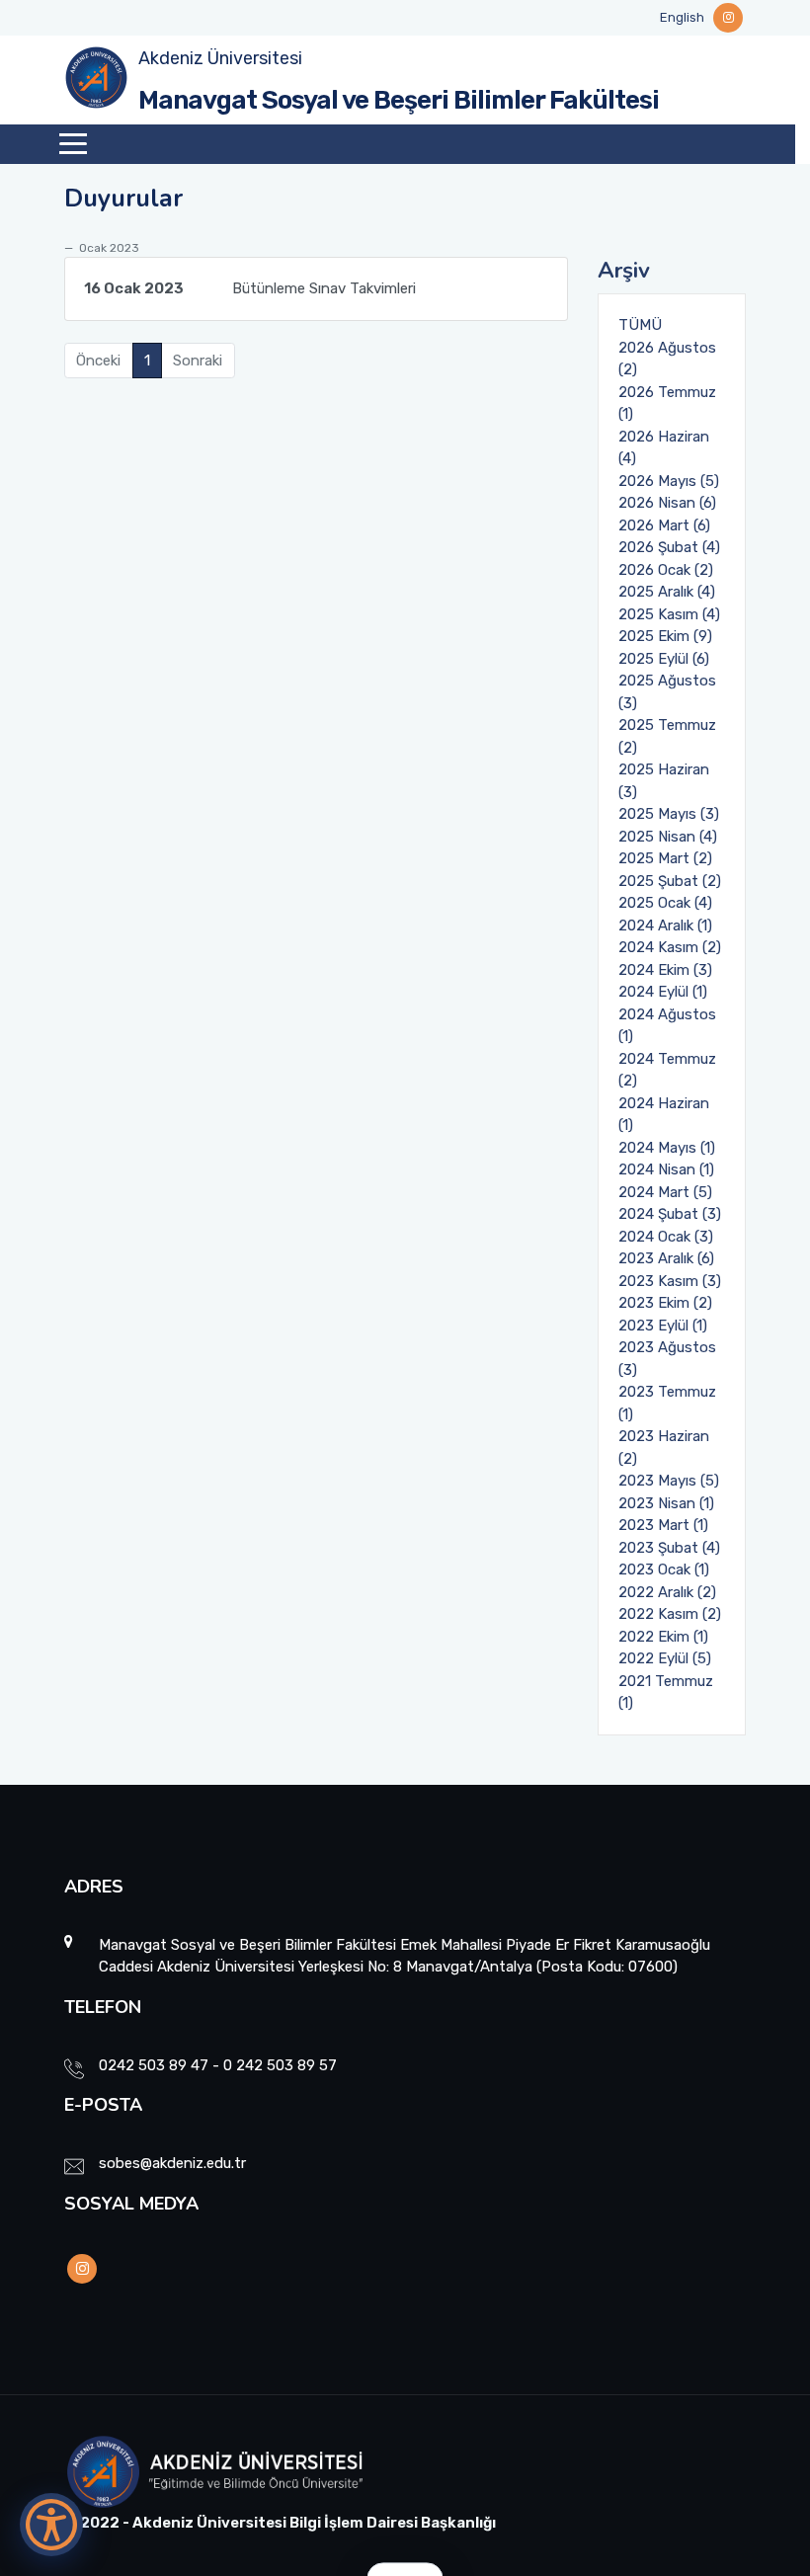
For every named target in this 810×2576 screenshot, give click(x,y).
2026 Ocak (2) (666, 570)
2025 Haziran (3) (664, 781)
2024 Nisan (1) (666, 1169)
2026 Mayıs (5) (669, 481)
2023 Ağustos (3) (667, 1359)
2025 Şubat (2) (670, 881)
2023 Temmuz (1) (667, 1403)
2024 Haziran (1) (664, 1115)
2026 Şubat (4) (669, 547)
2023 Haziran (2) (664, 1448)
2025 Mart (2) (665, 858)
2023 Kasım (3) (670, 1281)
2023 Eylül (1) (663, 1326)
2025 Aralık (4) (667, 592)
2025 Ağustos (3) (667, 692)
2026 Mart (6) (664, 525)
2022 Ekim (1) (663, 1637)
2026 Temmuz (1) (667, 403)
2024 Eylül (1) (663, 992)
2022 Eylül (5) (665, 1658)
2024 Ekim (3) (665, 970)
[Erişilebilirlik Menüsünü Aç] (51, 2525)
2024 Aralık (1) (665, 926)
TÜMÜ (640, 325)
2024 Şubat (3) (670, 1214)
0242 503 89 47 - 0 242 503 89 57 (218, 2065)
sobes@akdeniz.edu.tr (172, 2163)
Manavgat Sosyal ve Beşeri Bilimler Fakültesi (399, 100)
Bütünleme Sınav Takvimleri (250, 288)
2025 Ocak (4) (665, 903)
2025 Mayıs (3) (669, 814)
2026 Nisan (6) (667, 503)
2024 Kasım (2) (670, 947)
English (682, 17)
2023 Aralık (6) (666, 1258)
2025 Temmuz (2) (667, 736)
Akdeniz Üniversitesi (220, 58)
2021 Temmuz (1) (666, 1692)
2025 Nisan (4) (668, 837)
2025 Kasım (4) (669, 614)
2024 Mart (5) (665, 1192)
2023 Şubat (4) (669, 1548)
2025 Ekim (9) (665, 636)
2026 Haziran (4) (664, 448)
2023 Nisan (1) (666, 1503)
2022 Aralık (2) (667, 1592)
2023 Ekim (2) (665, 1303)
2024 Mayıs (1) (667, 1148)
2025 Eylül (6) (664, 659)
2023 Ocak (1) (664, 1570)
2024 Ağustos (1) (667, 1026)
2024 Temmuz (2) (667, 1070)
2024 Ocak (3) (666, 1237)
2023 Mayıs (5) (669, 1481)
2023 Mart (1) (663, 1525)
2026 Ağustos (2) (667, 359)
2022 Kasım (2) (670, 1614)
